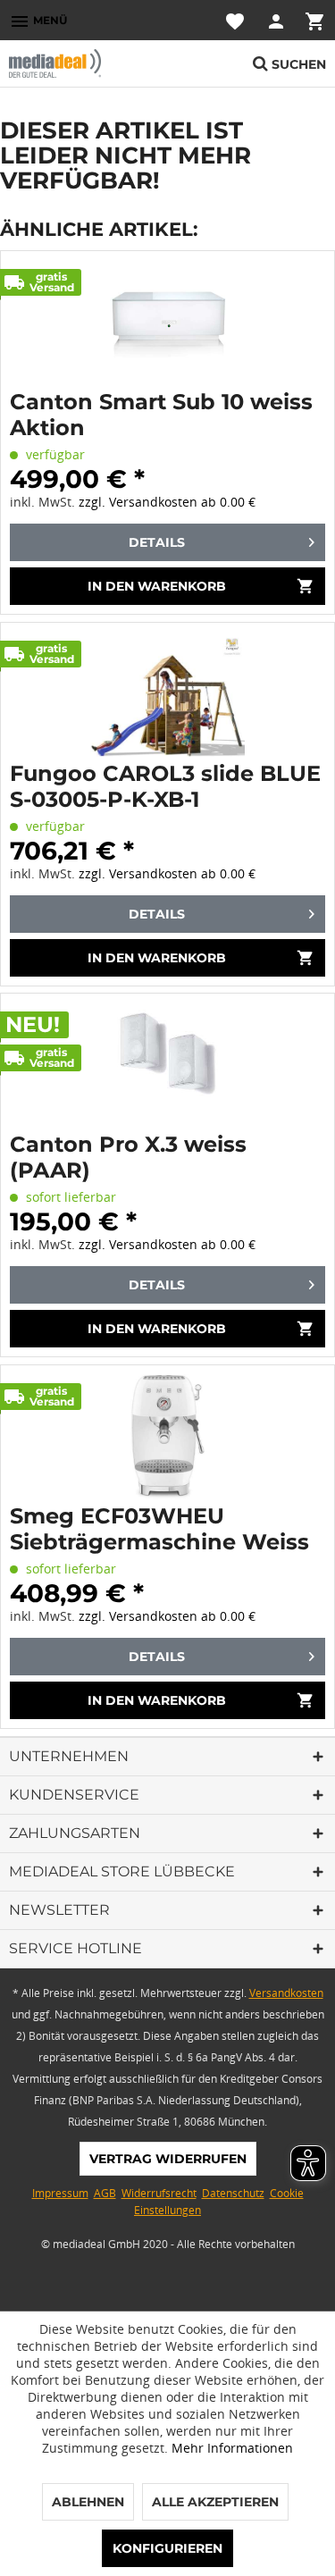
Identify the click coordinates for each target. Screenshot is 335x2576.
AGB (105, 2193)
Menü (38, 21)
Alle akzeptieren (215, 2502)
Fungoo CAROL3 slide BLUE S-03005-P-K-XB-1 (165, 786)
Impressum (60, 2193)
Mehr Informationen (232, 2448)
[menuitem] (38, 20)
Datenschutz (233, 2193)
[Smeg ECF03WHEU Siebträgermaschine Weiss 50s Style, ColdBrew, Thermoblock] (167, 1437)
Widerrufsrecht (159, 2193)
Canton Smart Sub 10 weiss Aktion (161, 415)
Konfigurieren (167, 2548)
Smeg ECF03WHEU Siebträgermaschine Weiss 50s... (159, 1529)
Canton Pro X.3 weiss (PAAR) (128, 1157)
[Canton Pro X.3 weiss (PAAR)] (167, 1065)
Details (157, 542)
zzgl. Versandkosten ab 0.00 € (167, 502)
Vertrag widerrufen (168, 2159)
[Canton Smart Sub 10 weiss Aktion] (167, 323)
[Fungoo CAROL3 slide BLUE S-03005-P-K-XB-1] (167, 694)
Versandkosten (286, 1993)
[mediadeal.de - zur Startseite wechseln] (88, 63)
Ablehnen (88, 2502)
